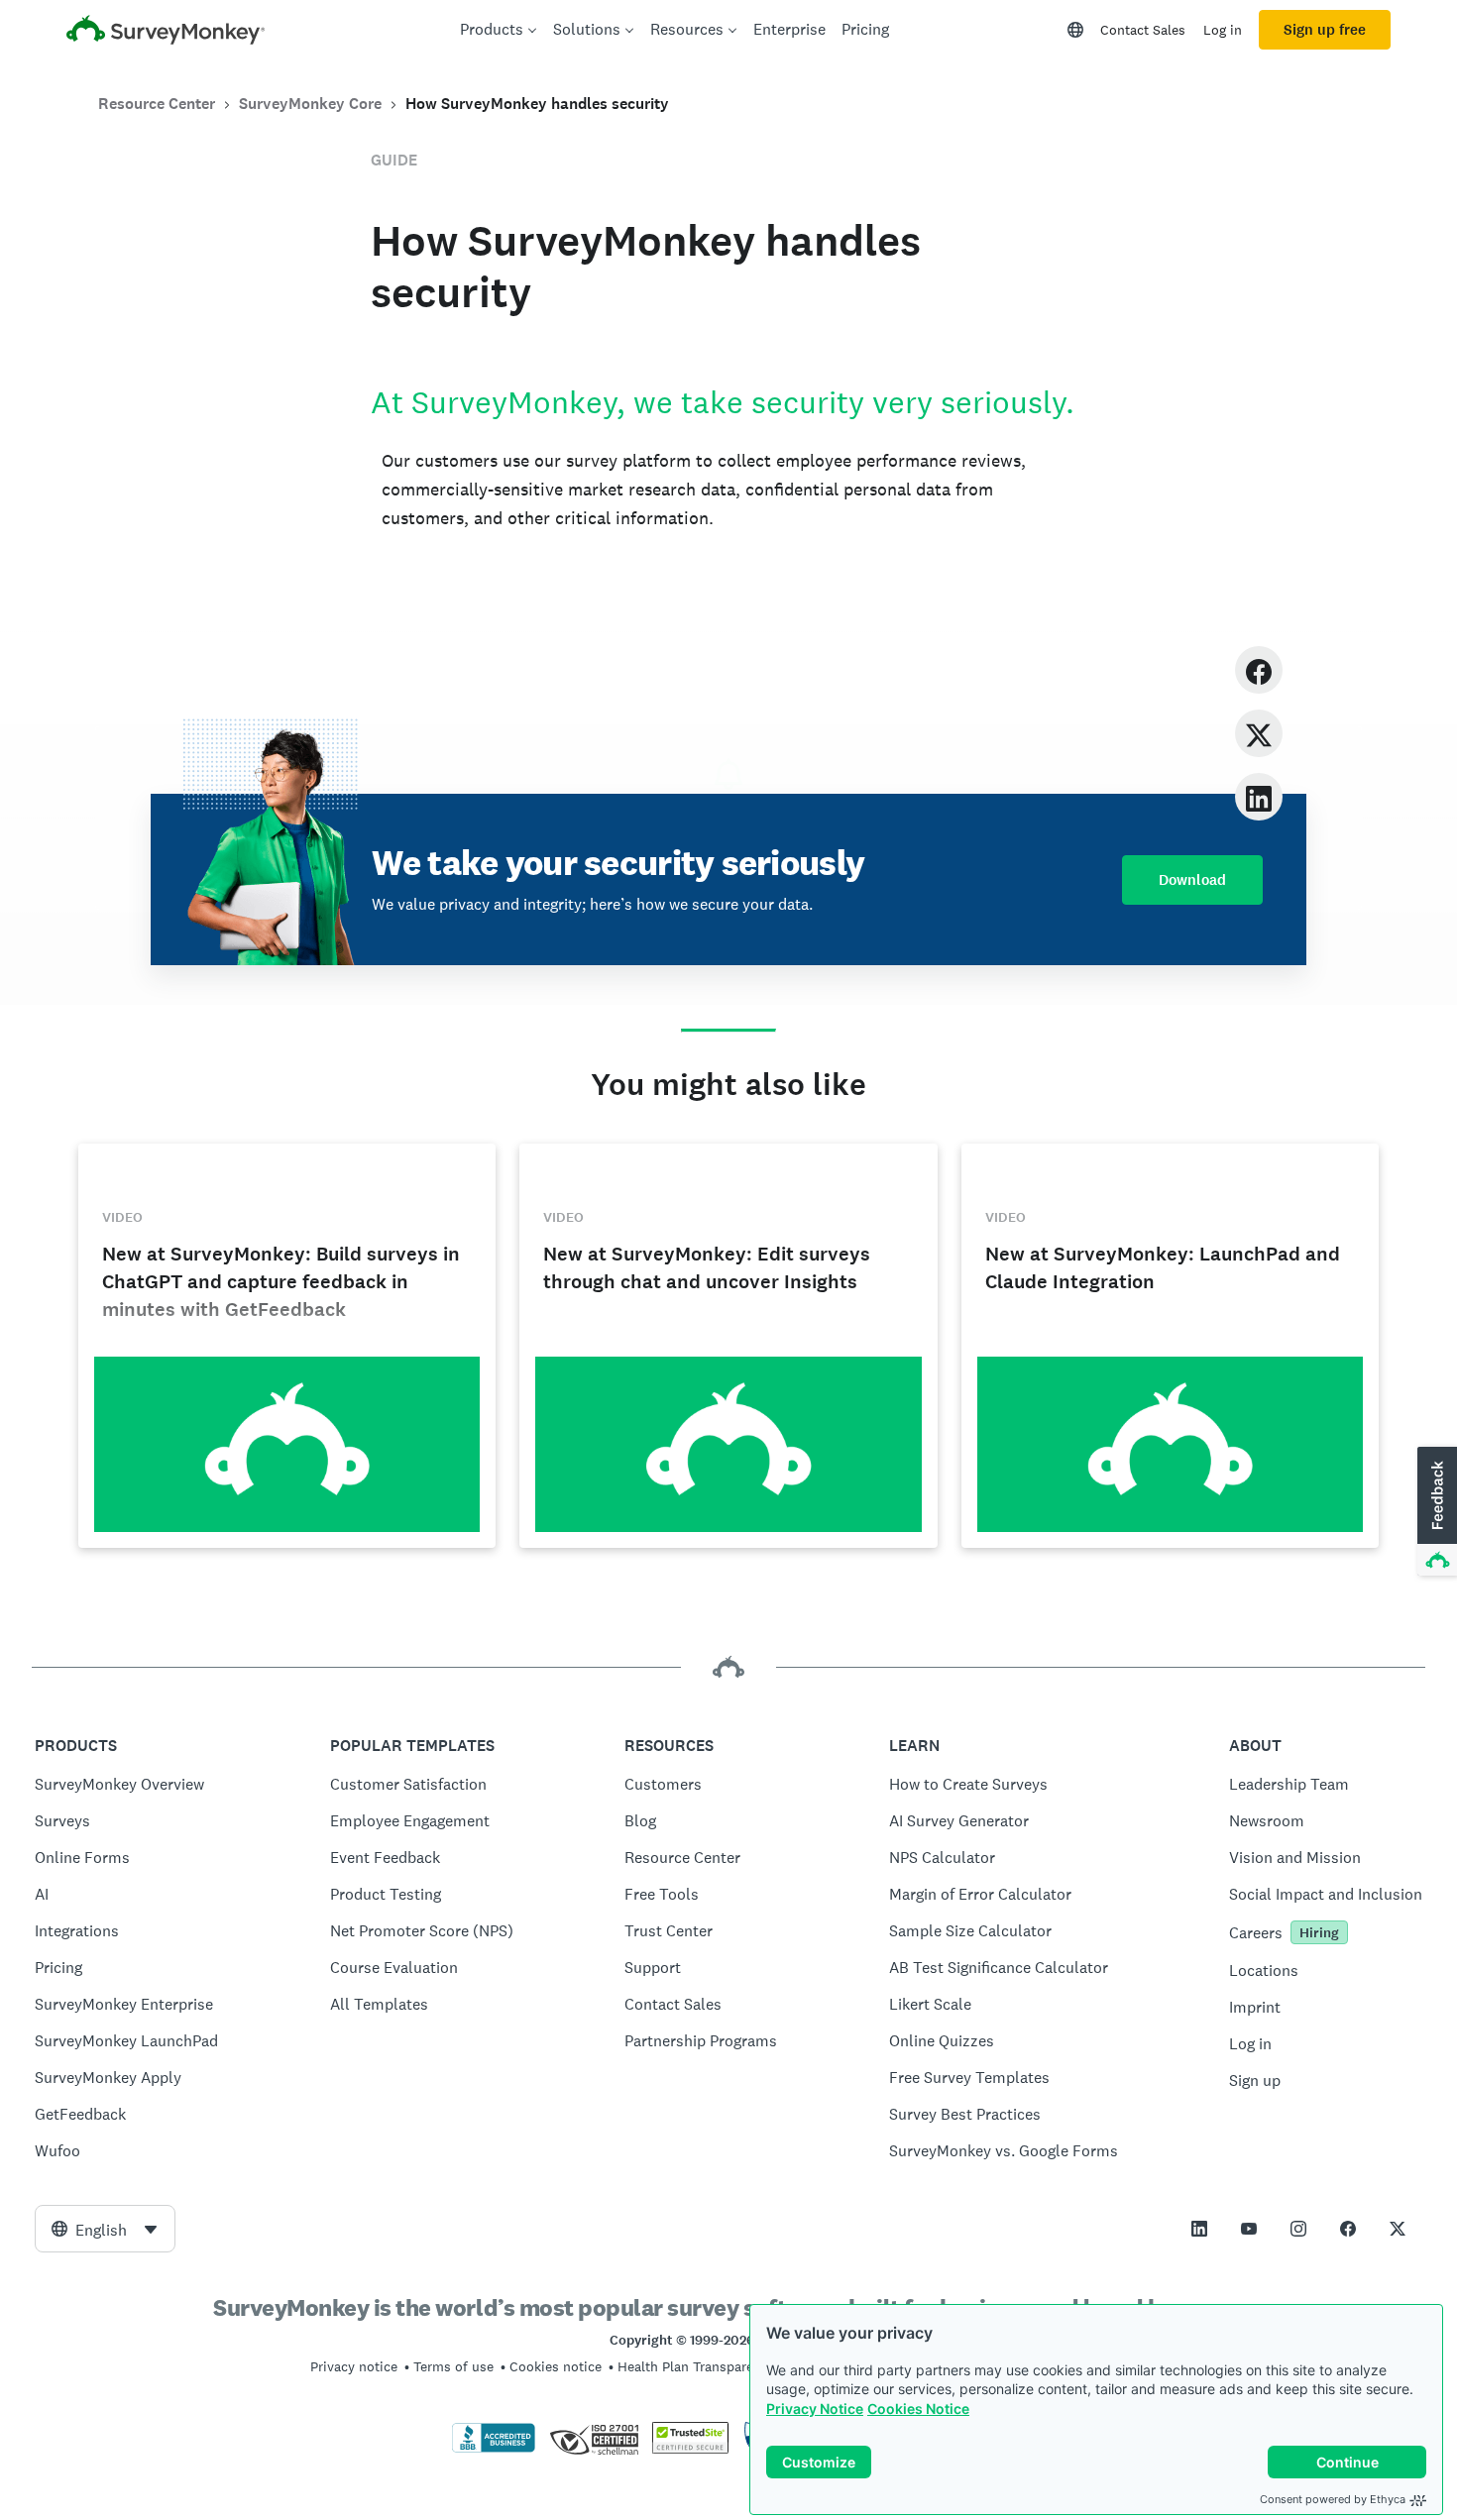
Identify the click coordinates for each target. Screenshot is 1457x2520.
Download (1192, 880)
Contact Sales (1143, 30)
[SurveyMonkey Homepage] (166, 32)
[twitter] (1259, 733)
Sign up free (1325, 30)
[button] (1435, 1512)
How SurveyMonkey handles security (537, 104)
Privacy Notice (815, 2409)
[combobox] (105, 2229)
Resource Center (157, 104)
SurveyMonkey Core (310, 104)
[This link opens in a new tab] (1199, 2229)
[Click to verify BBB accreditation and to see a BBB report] (494, 2449)
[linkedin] (1259, 796)
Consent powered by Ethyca (1333, 2499)
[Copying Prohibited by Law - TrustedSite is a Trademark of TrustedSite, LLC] (690, 2449)
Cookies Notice (918, 2409)
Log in (1223, 30)
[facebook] (1259, 669)
